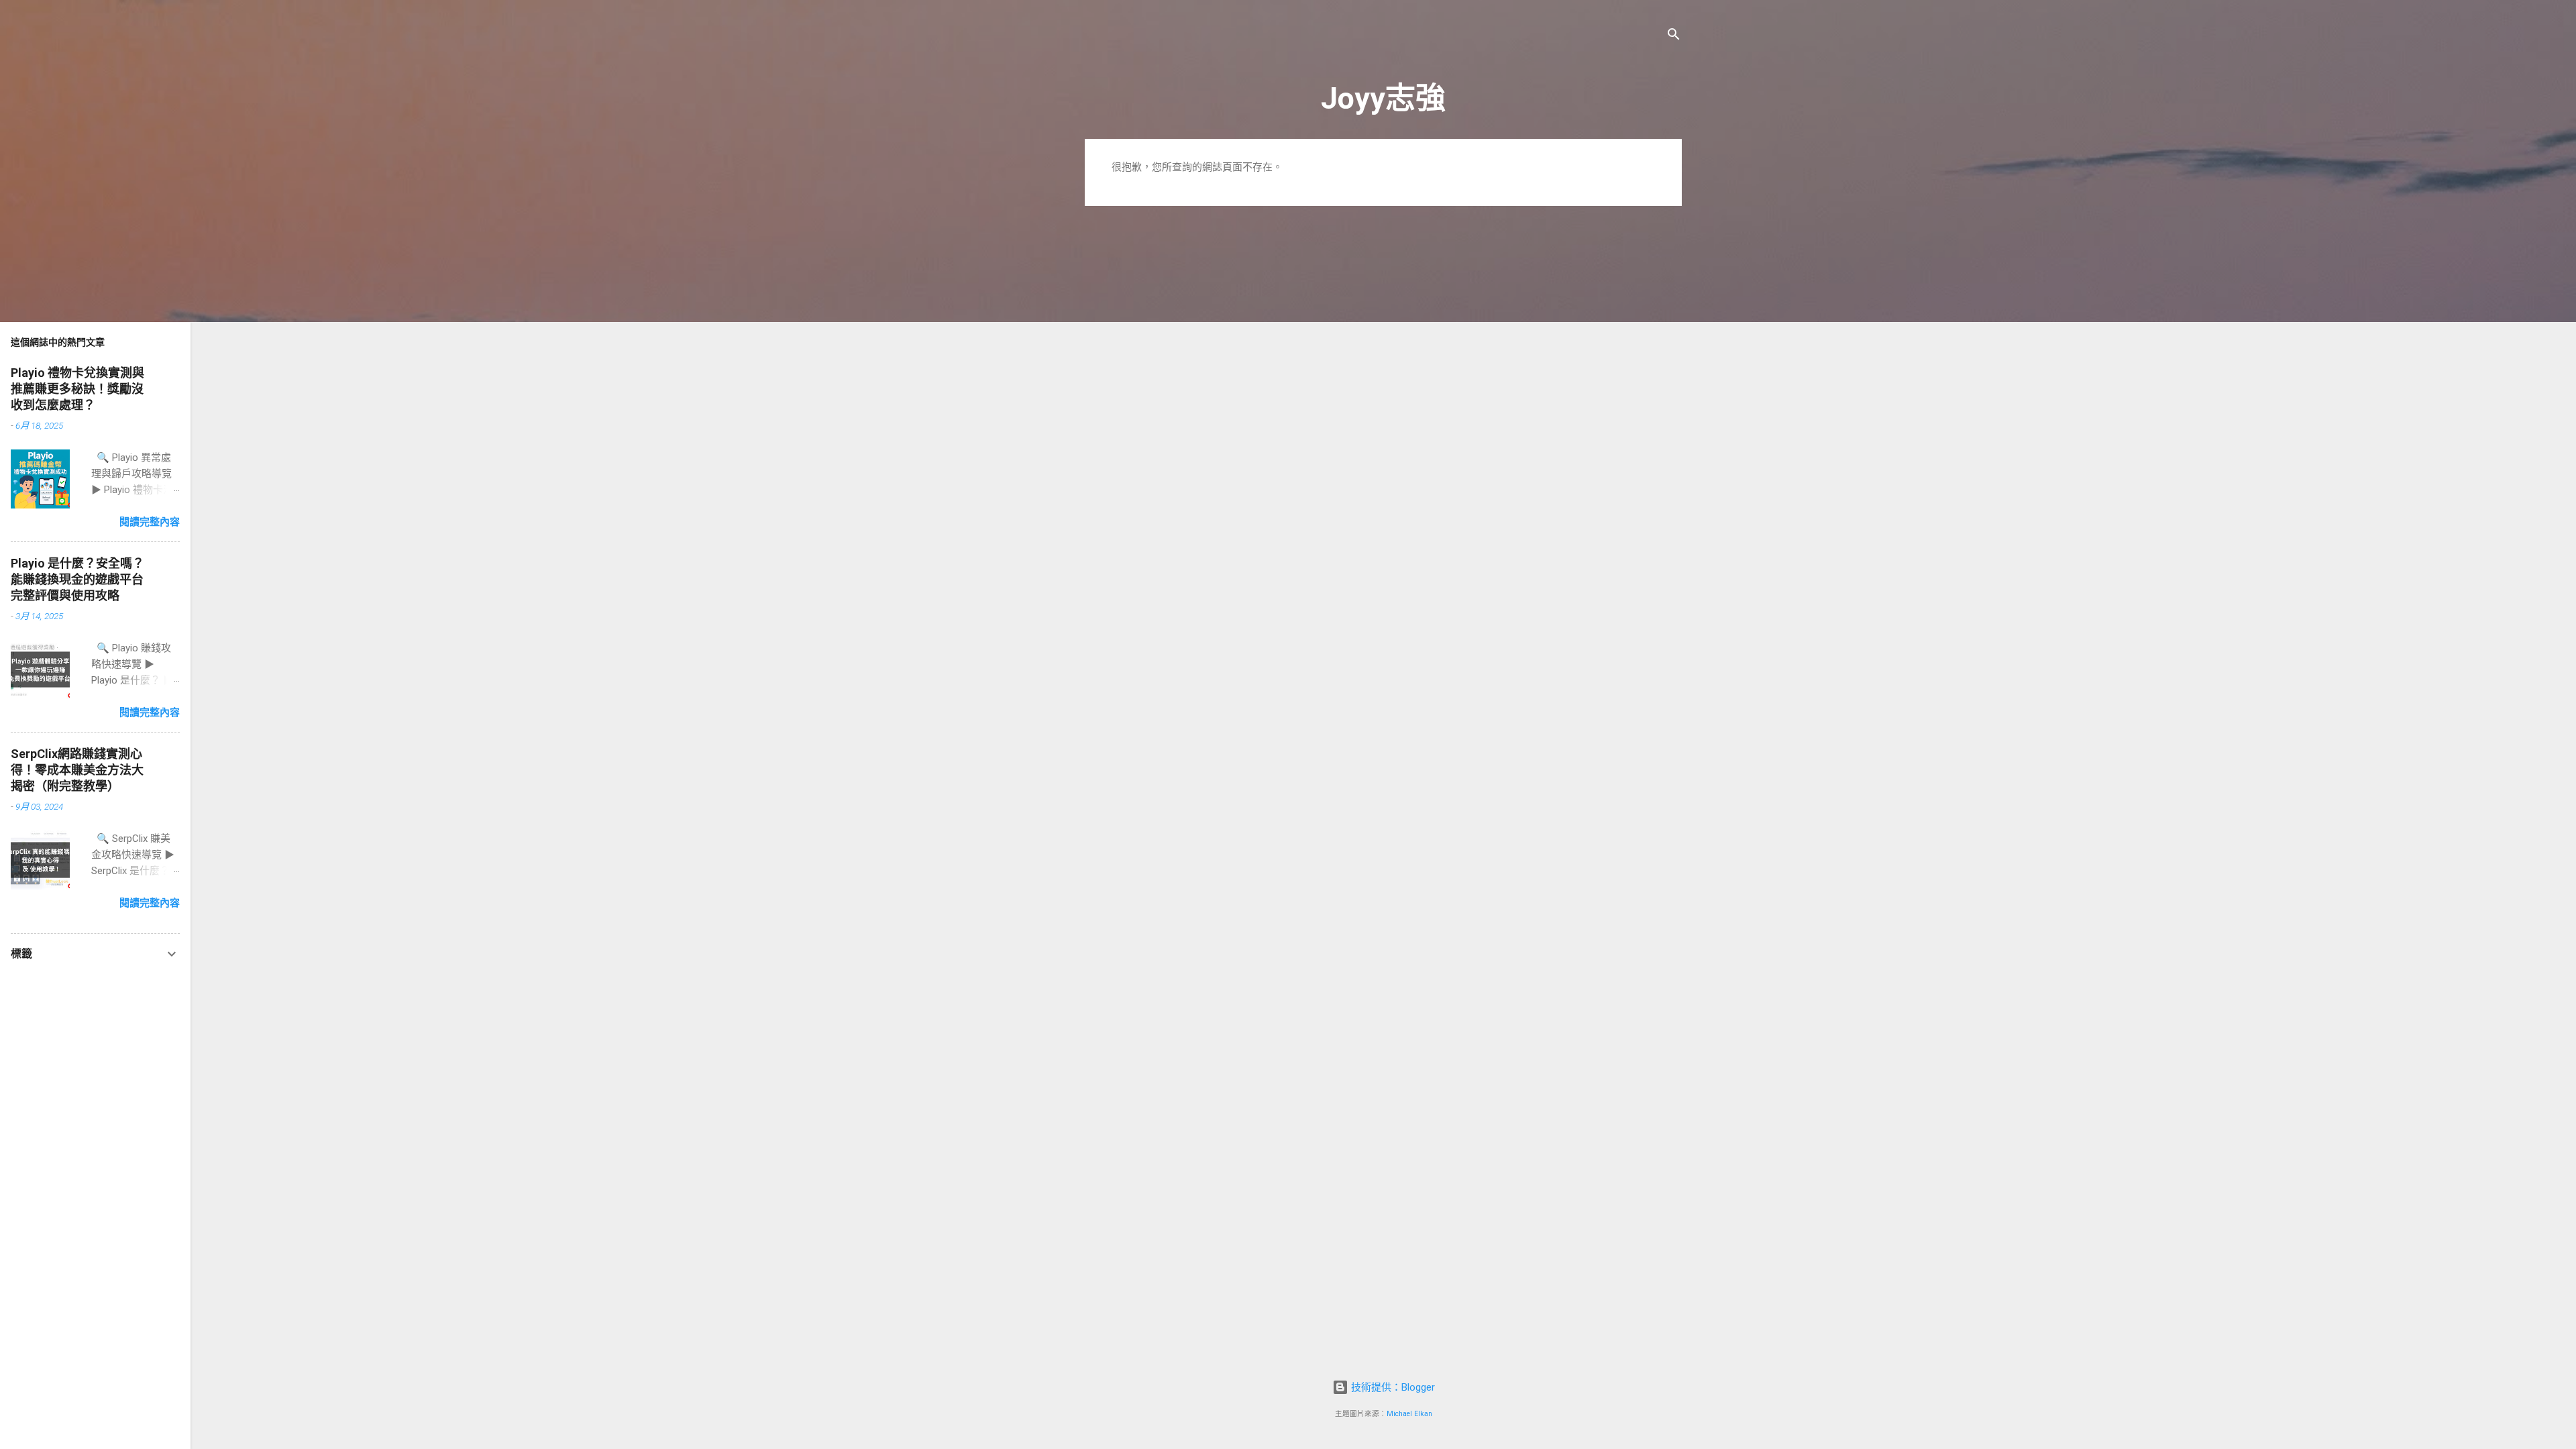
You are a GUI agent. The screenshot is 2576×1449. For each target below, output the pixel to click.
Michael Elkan (1409, 1414)
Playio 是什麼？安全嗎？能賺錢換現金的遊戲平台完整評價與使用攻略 (77, 579)
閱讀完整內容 (150, 522)
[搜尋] (1674, 37)
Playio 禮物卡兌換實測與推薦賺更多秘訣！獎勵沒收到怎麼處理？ (77, 389)
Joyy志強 (1383, 98)
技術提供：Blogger (1392, 1387)
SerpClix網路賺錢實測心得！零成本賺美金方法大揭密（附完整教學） (77, 770)
